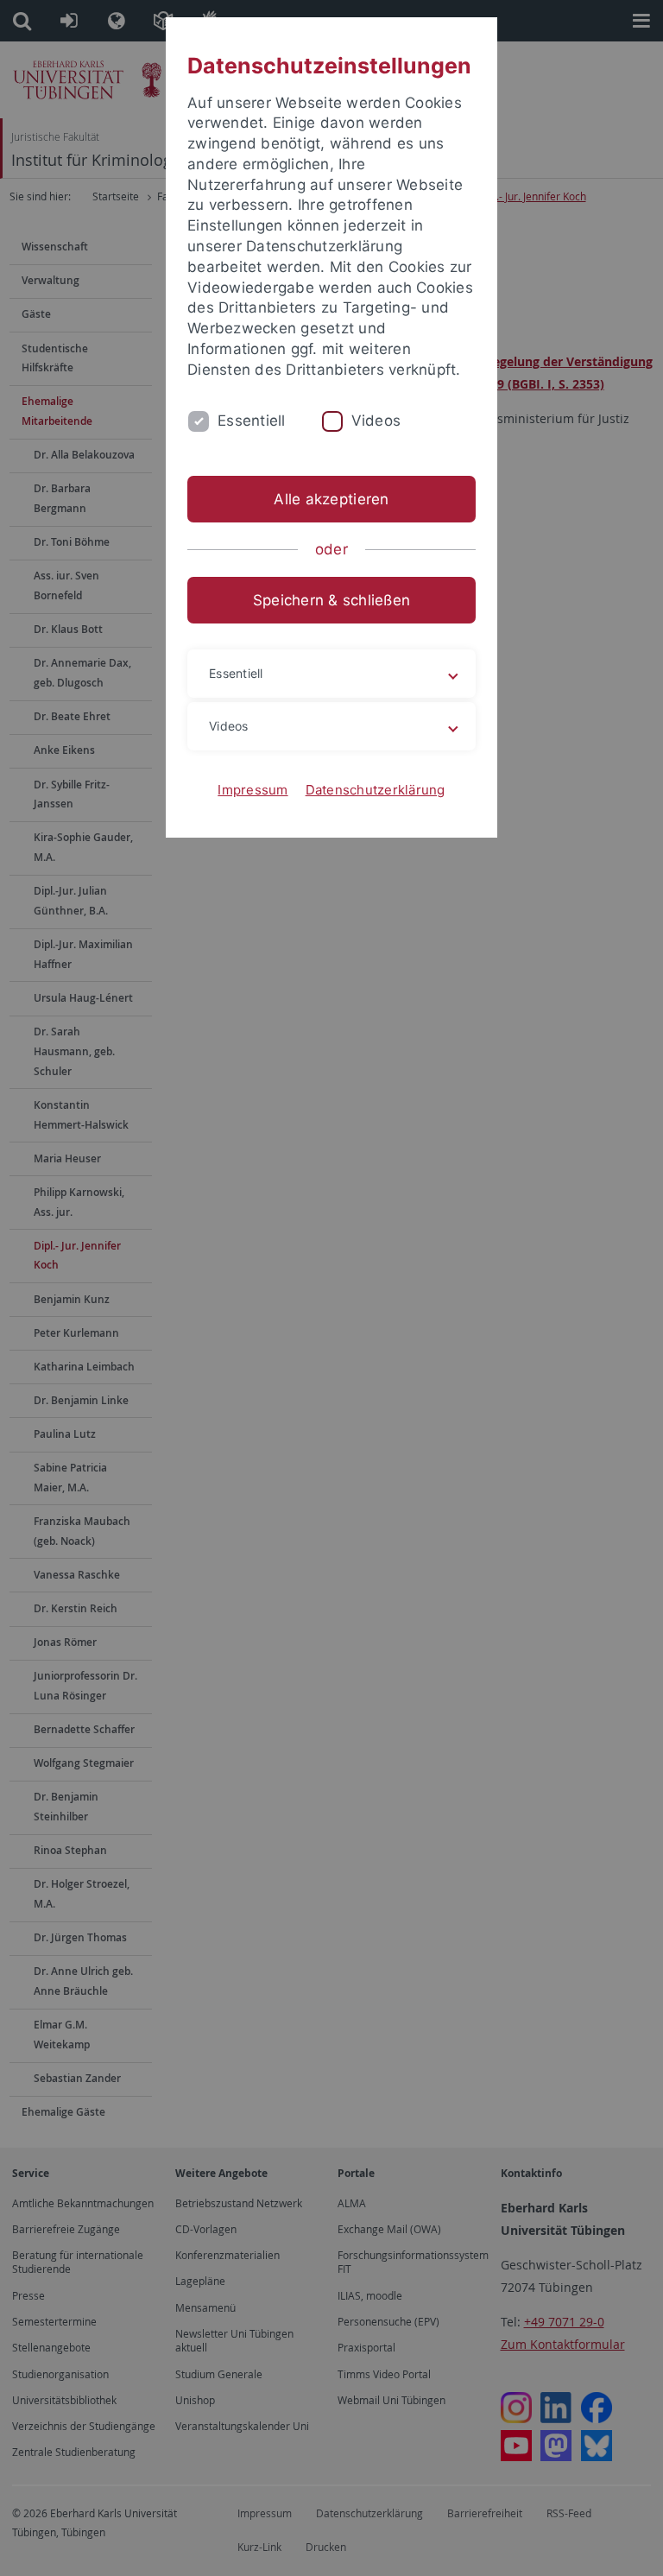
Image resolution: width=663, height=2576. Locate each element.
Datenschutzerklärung (376, 790)
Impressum (253, 790)
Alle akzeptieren (331, 499)
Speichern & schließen (331, 600)
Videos (376, 421)
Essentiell (252, 421)
